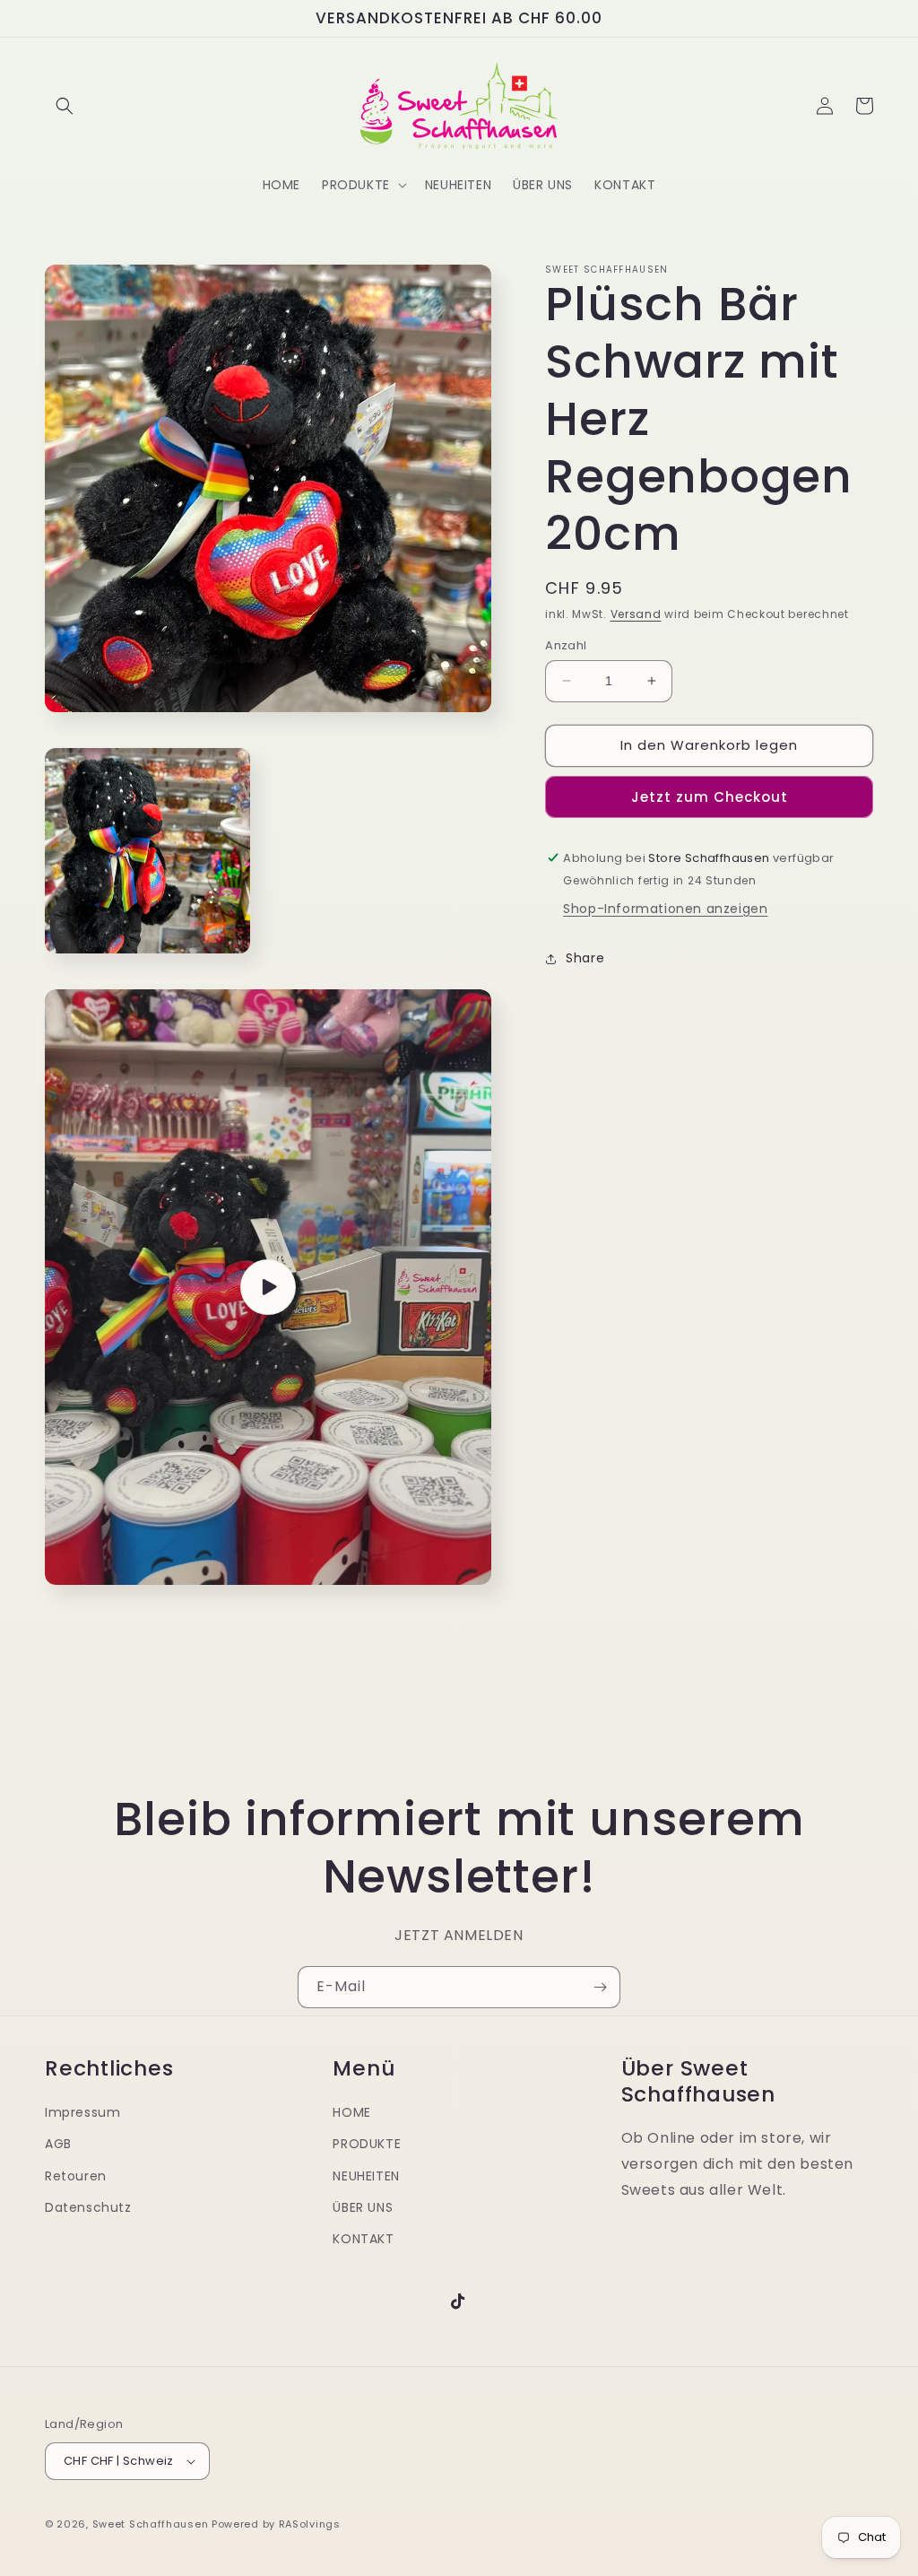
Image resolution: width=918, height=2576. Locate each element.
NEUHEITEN (366, 2176)
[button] (65, 106)
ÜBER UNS (363, 2207)
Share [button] (585, 958)
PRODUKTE (367, 2144)
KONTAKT (363, 2239)
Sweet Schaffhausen (151, 2524)
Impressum (82, 2112)
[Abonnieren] (600, 1987)
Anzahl (566, 645)
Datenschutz (88, 2207)
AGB (58, 2144)
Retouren (76, 2176)
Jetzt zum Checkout (710, 797)
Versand (636, 614)
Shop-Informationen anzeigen (665, 909)
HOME (351, 2112)
